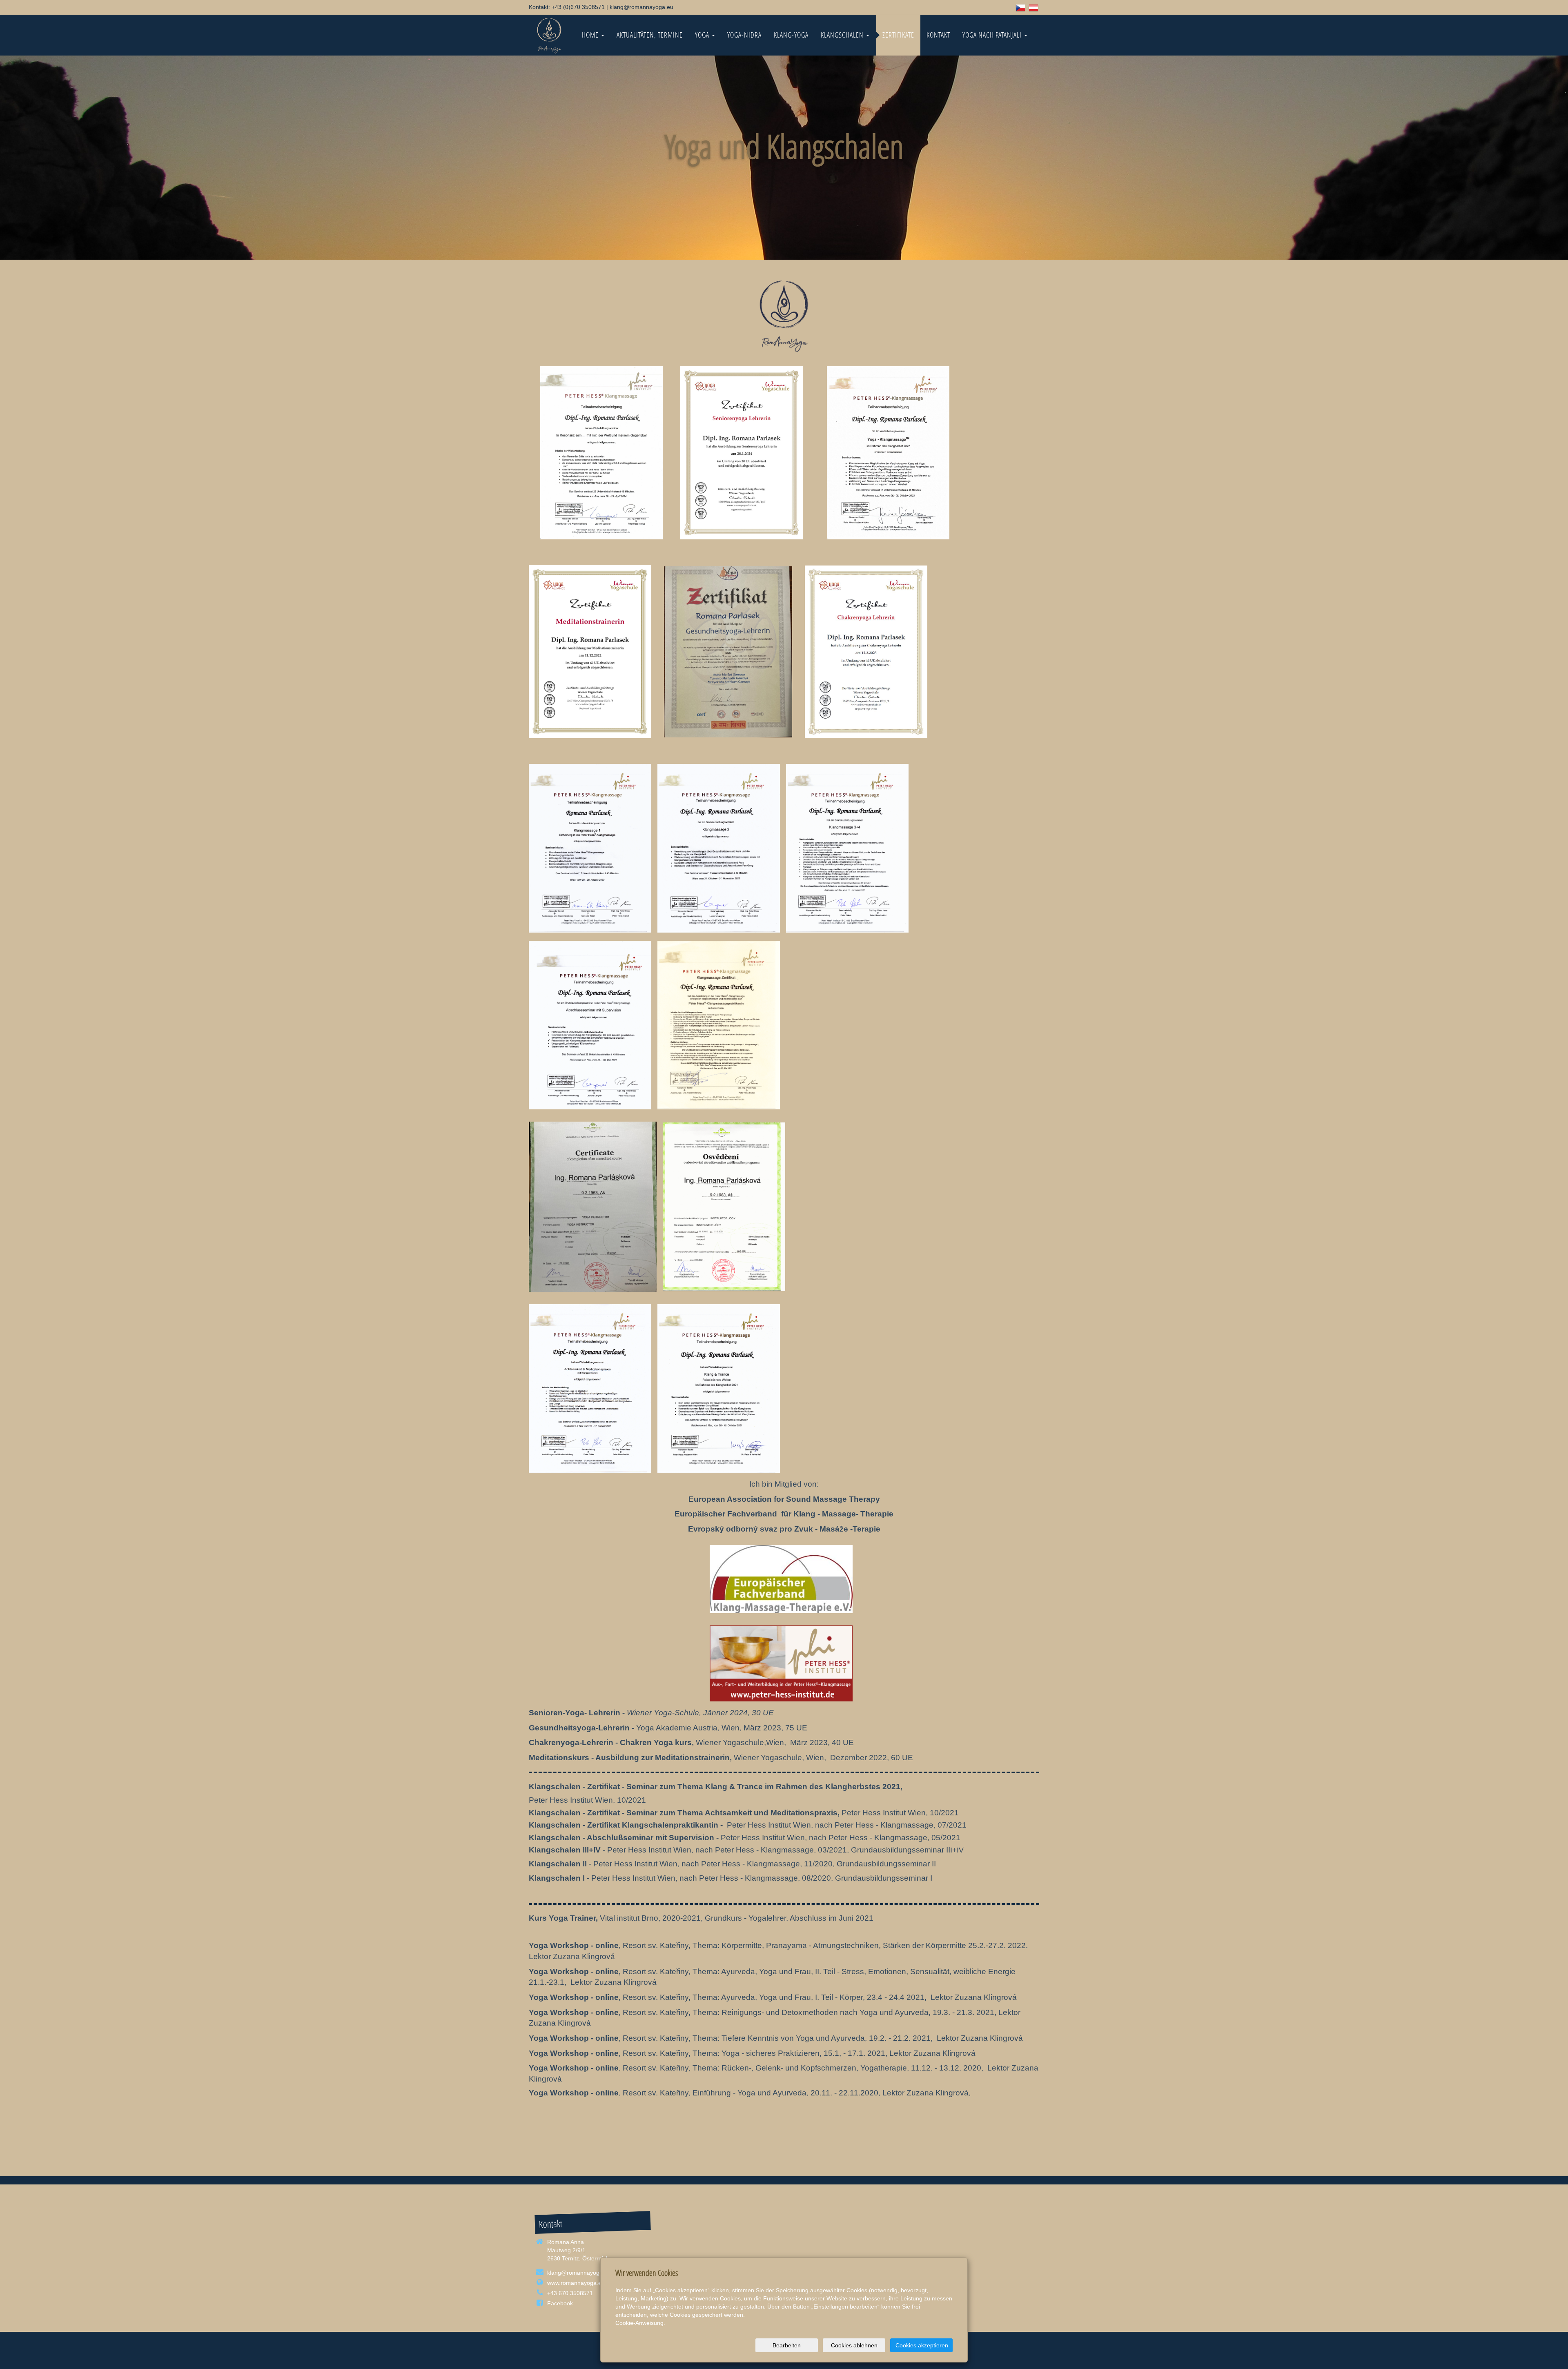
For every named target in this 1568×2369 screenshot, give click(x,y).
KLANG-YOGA (791, 35)
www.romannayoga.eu (576, 2283)
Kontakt (938, 35)
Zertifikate (898, 35)
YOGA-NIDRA (744, 35)
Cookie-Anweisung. (640, 2323)
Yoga (703, 35)
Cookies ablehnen (854, 2345)
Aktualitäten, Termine (650, 35)
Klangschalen (843, 35)
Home (591, 35)
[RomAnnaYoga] (549, 35)
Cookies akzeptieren (922, 2345)
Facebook (560, 2303)
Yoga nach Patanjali (993, 35)
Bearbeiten (787, 2345)
